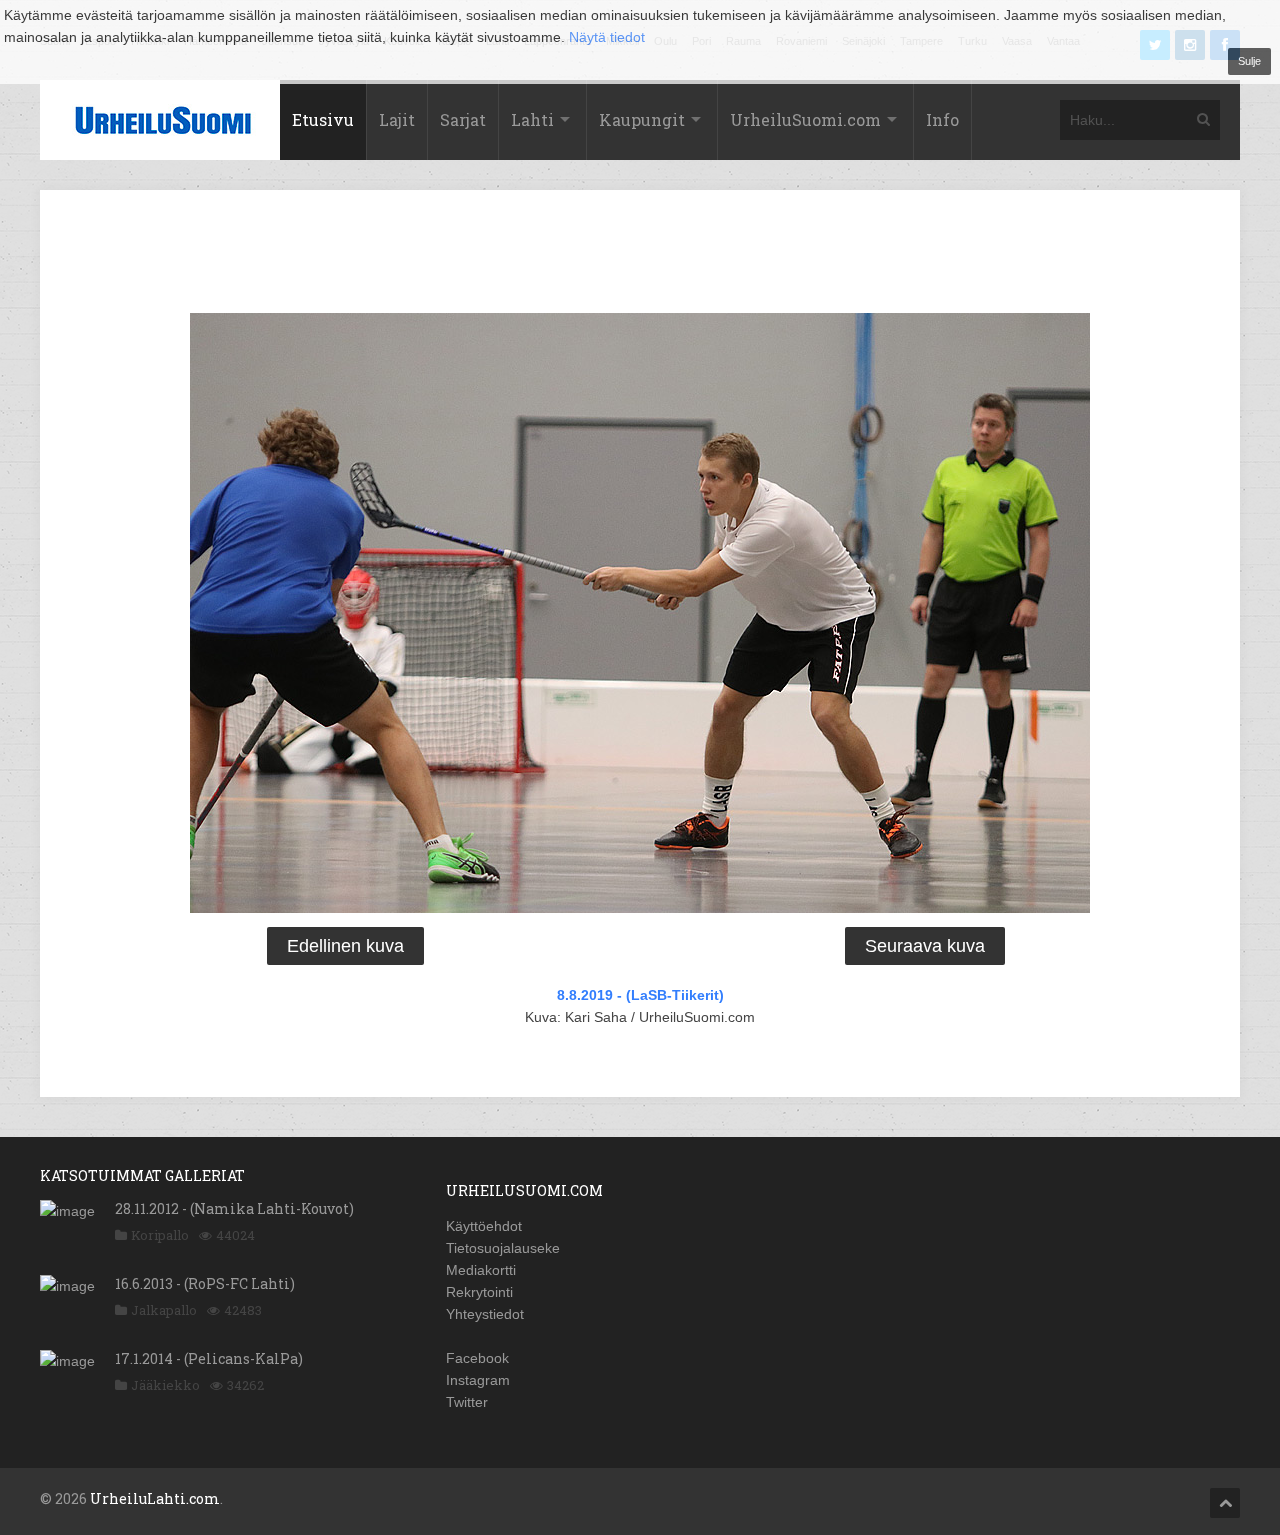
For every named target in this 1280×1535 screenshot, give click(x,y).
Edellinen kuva (345, 946)
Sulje (1249, 61)
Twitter (467, 1402)
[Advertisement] (640, 255)
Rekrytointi (479, 1292)
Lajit (397, 119)
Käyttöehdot (484, 1226)
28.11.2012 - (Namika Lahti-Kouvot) (234, 1208)
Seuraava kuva (925, 946)
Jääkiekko (165, 1385)
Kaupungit (642, 119)
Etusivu (323, 119)
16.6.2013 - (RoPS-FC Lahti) (205, 1283)
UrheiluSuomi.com (805, 119)
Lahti (532, 119)
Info (942, 119)
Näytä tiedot (607, 37)
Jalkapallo (164, 1310)
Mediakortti (481, 1270)
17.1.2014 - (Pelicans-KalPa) (209, 1358)
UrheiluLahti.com (155, 1498)
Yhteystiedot (485, 1314)
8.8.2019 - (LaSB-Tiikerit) (640, 995)
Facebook (477, 1358)
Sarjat (463, 119)
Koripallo (160, 1235)
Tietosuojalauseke (503, 1248)
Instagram (478, 1380)
